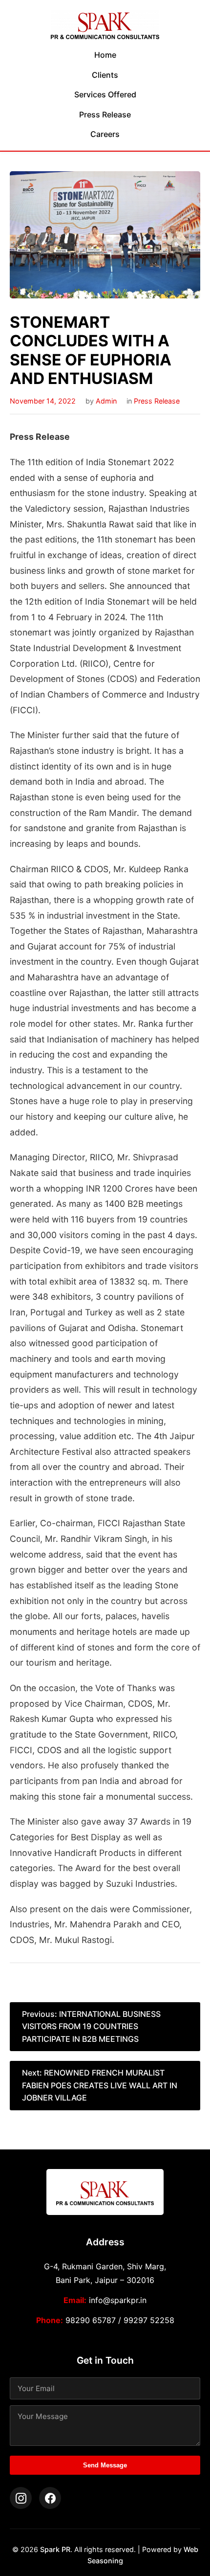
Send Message (105, 2465)
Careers (105, 134)
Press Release (105, 114)
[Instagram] (21, 2498)
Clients (105, 75)
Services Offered (105, 94)
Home (105, 55)
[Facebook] (50, 2498)
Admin (106, 401)
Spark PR (55, 2549)
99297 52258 (149, 2320)
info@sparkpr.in (118, 2300)
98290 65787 (91, 2320)
